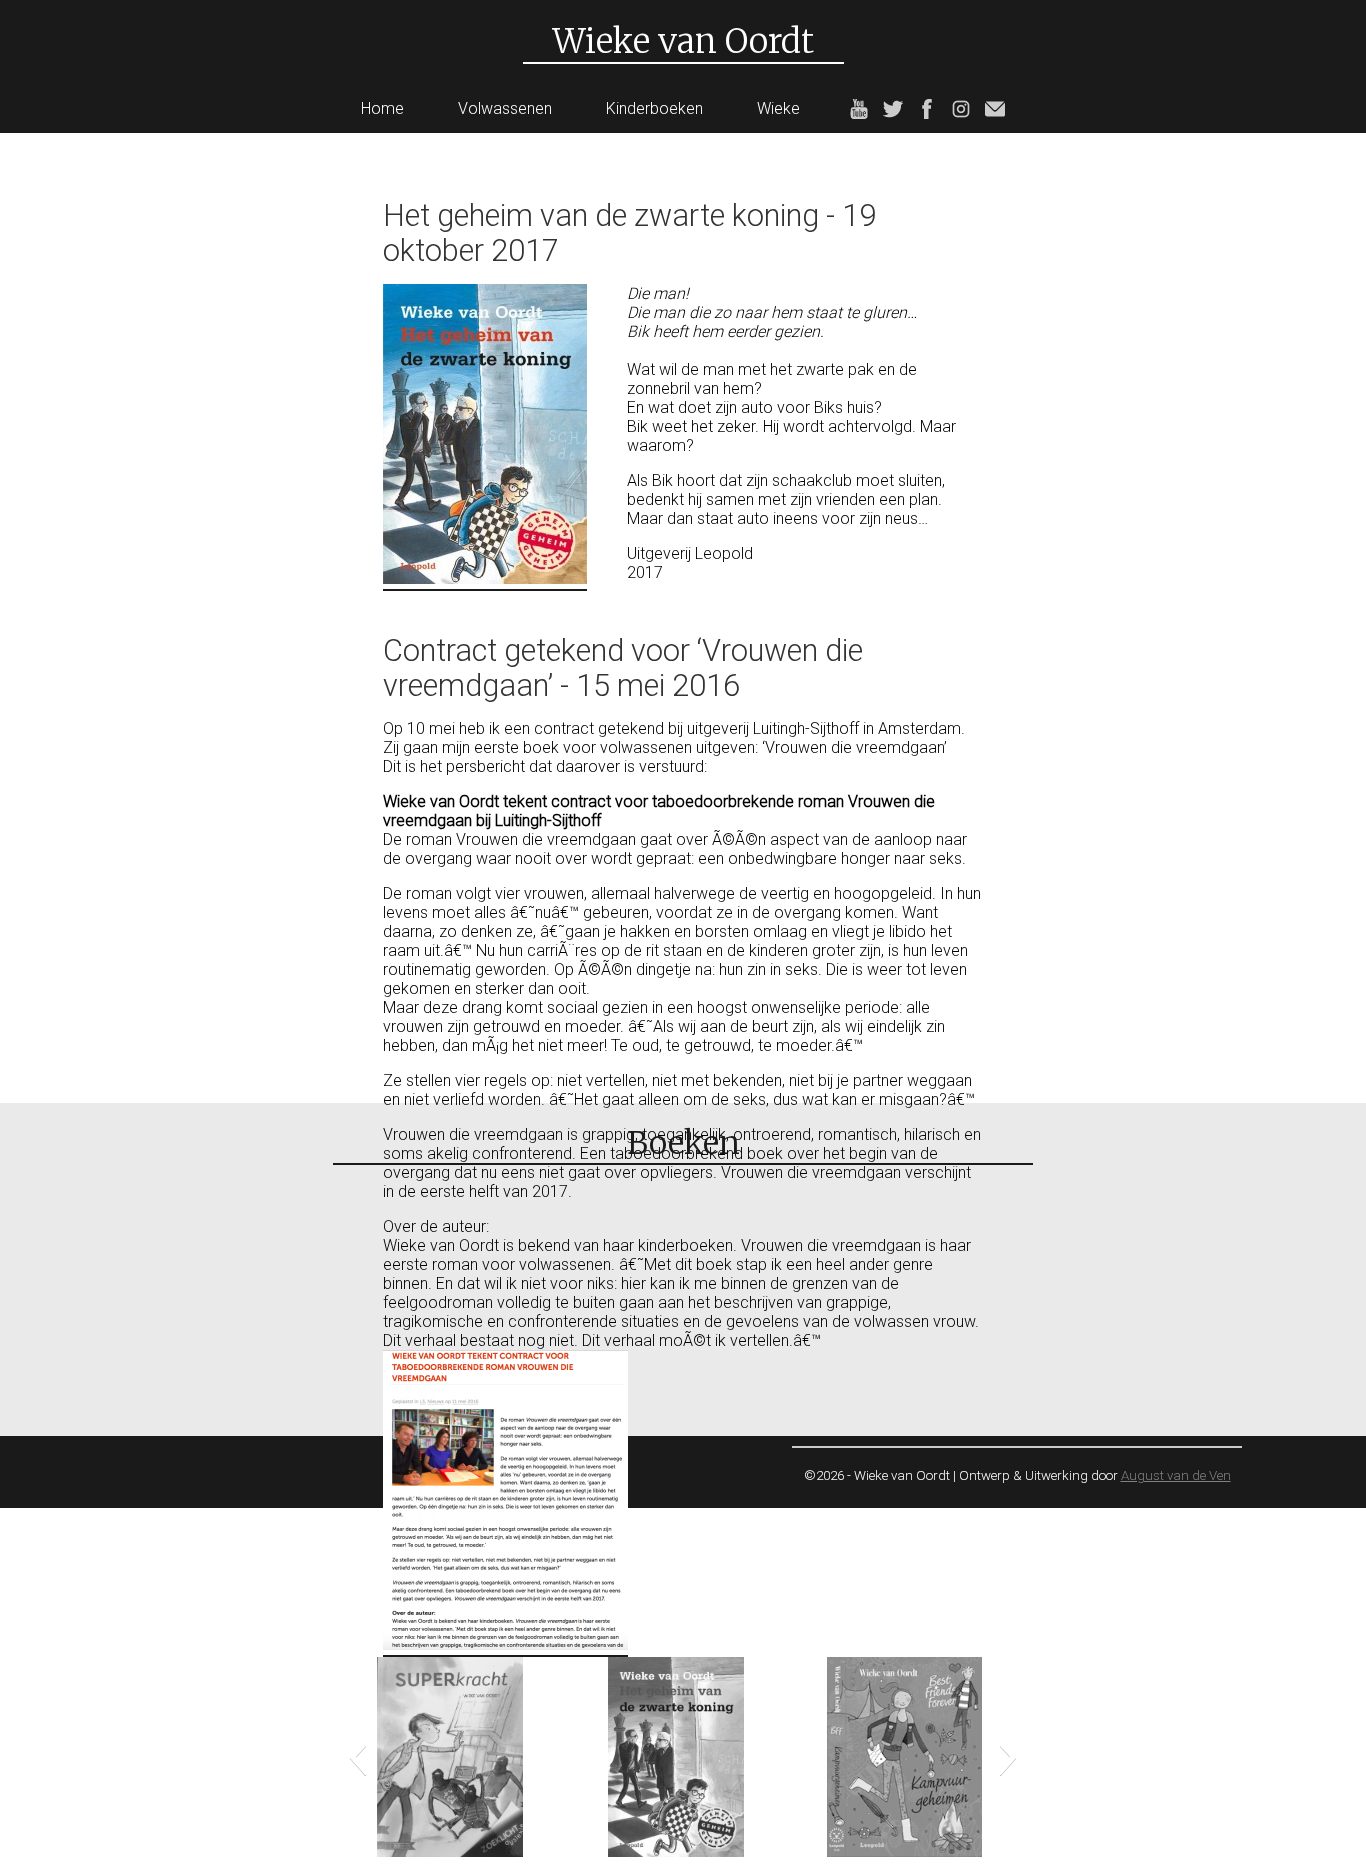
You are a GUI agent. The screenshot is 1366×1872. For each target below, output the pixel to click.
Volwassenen (505, 108)
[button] (357, 1757)
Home (382, 108)
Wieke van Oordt (683, 41)
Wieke (778, 108)
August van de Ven (1176, 1475)
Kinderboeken (654, 108)
